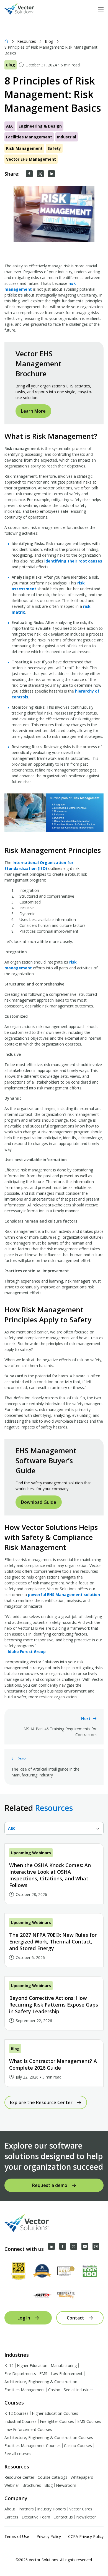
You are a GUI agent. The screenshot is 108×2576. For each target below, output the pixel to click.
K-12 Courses (16, 2413)
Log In (24, 2318)
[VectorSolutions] (25, 9)
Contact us (63, 2517)
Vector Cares (81, 2509)
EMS (43, 2374)
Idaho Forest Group (26, 1652)
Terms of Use (17, 2536)
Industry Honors (52, 2509)
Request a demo (50, 2185)
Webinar (12, 2485)
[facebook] (29, 174)
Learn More (33, 411)
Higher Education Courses (55, 2413)
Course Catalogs (52, 2477)
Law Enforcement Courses (28, 2429)
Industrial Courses (20, 2421)
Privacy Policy (49, 2536)
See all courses (18, 2454)
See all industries (79, 2390)
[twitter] (40, 174)
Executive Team (36, 2517)
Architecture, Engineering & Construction (41, 2382)
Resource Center (19, 2477)
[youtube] (85, 2246)
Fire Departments (20, 2374)
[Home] (6, 41)
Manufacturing (64, 2365)
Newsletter (86, 2517)
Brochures (32, 2485)
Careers (11, 2517)
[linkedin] (52, 174)
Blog (49, 41)
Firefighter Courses (57, 2421)
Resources (27, 41)
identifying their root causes (73, 561)
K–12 (9, 2365)
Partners (26, 2509)
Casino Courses (78, 2446)
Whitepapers (82, 2477)
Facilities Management (25, 2390)
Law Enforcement (67, 2374)
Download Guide (39, 1502)
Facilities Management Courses (33, 2446)
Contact (75, 2318)
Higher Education (32, 2365)
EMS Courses (89, 2421)
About (10, 2509)
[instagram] (96, 2246)
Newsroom (66, 2485)
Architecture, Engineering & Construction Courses (49, 2437)
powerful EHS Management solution (64, 1595)
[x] (74, 2246)
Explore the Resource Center (41, 2102)
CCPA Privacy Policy (86, 2536)
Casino (54, 2390)
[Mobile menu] (101, 9)
